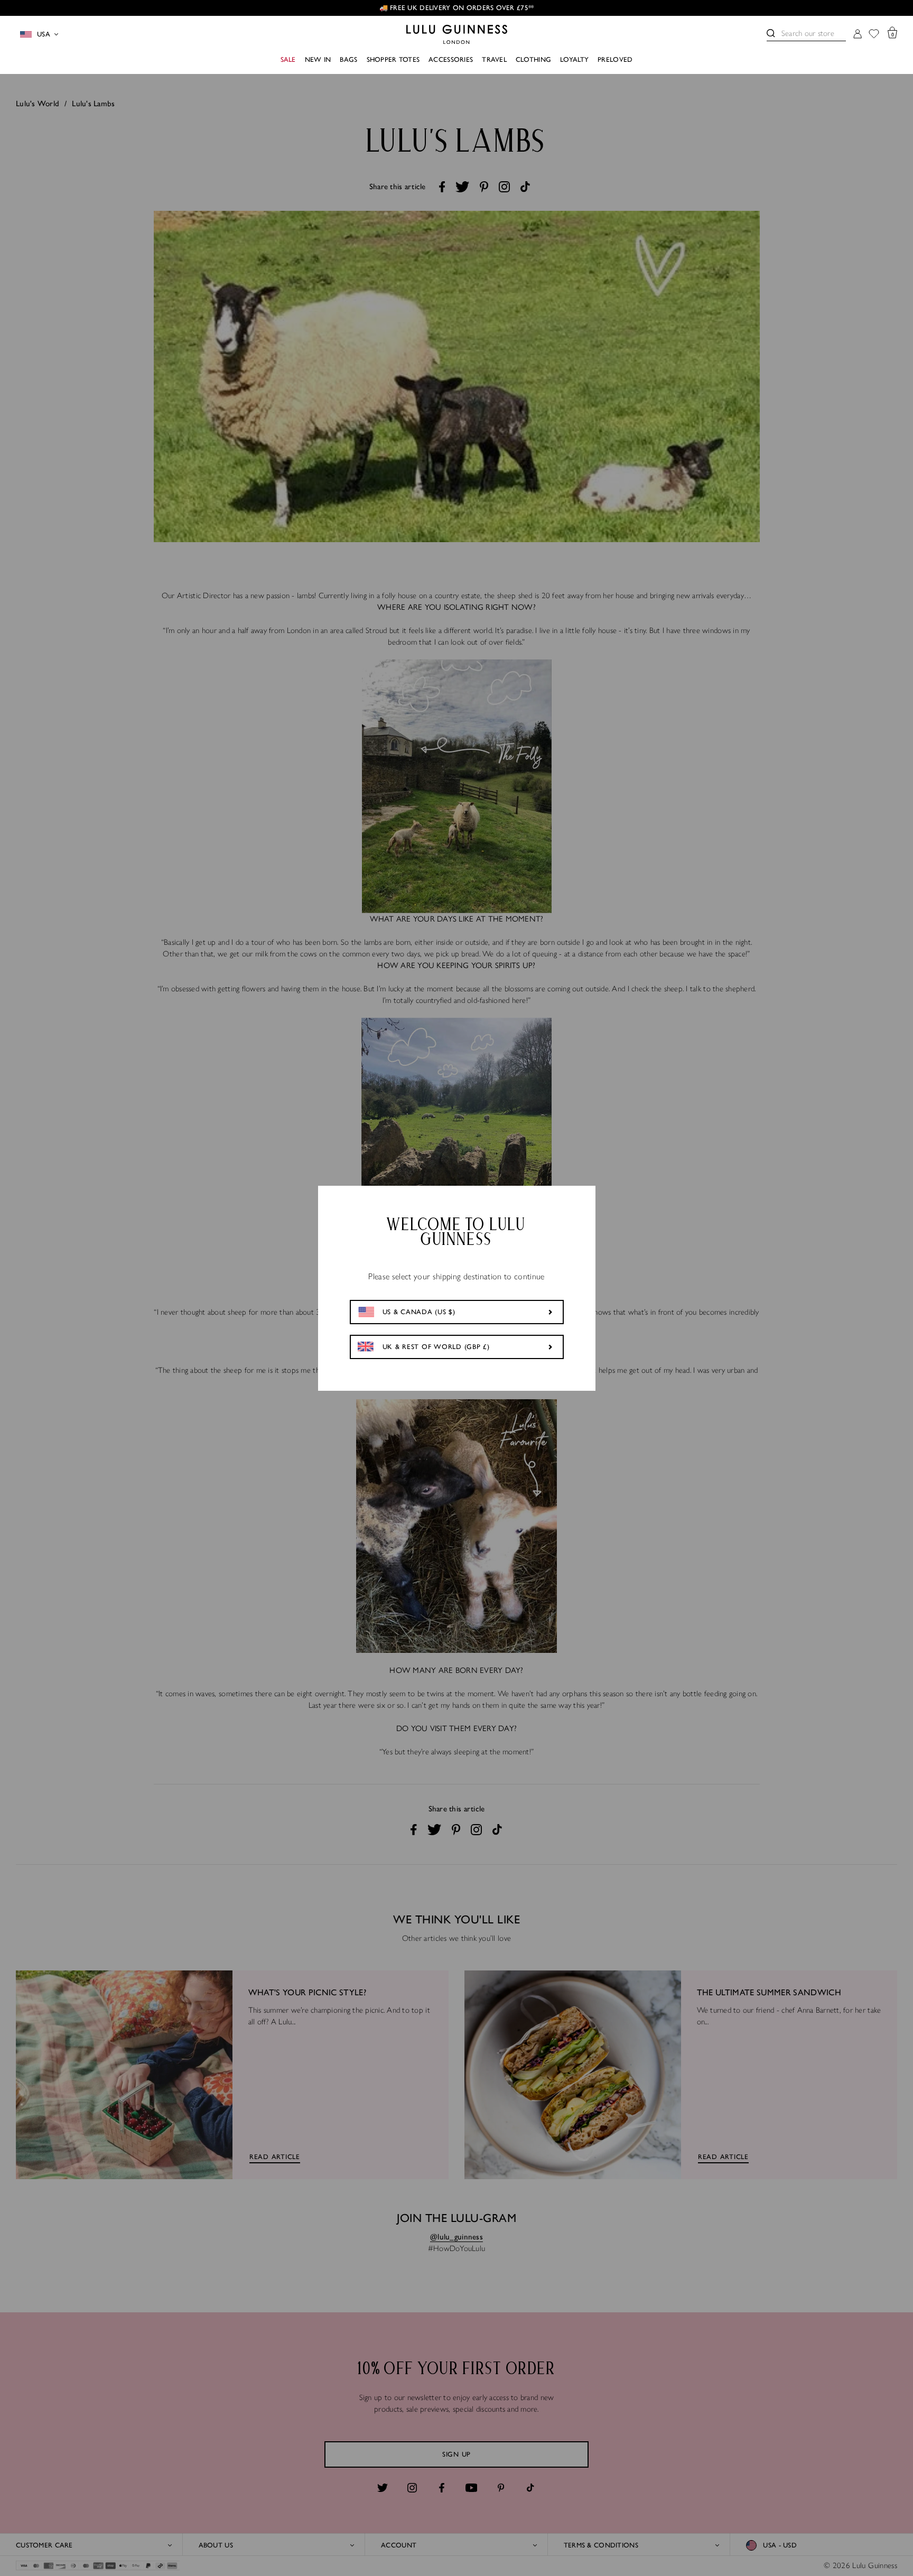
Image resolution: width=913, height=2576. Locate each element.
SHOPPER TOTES (393, 59)
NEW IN (318, 59)
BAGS (348, 59)
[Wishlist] (874, 35)
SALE (288, 59)
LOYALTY (574, 59)
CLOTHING (533, 59)
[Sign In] (858, 35)
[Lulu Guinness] (457, 34)
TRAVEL (494, 59)
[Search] (771, 33)
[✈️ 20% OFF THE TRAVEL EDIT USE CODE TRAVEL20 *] (470, 8)
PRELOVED (615, 59)
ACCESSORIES (451, 59)
